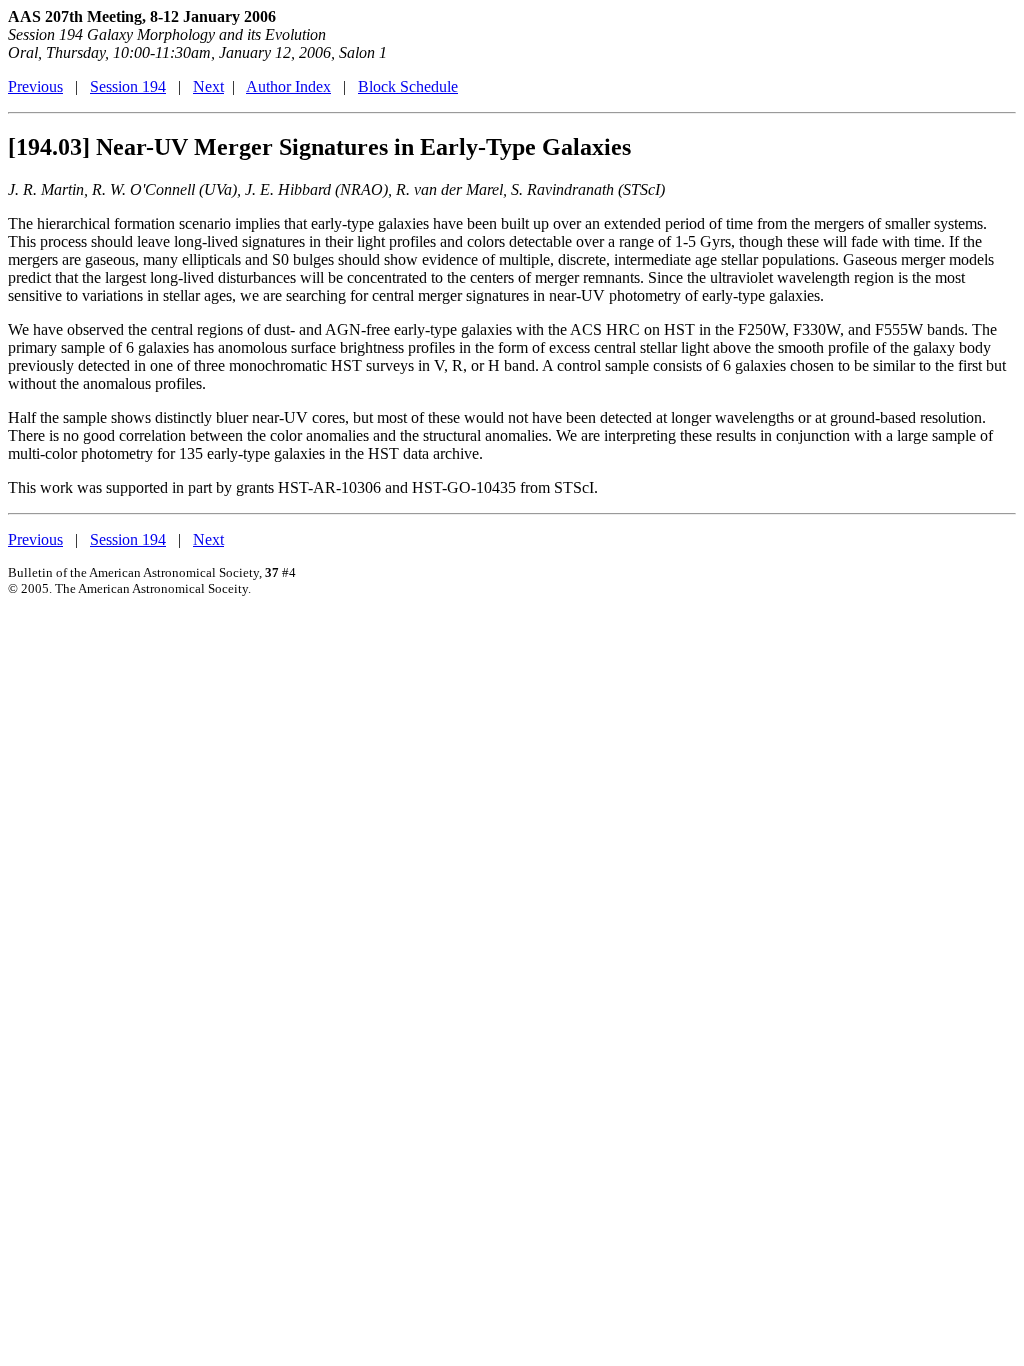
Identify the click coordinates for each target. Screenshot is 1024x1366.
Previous (35, 86)
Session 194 (128, 86)
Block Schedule (408, 86)
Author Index (288, 86)
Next (208, 86)
